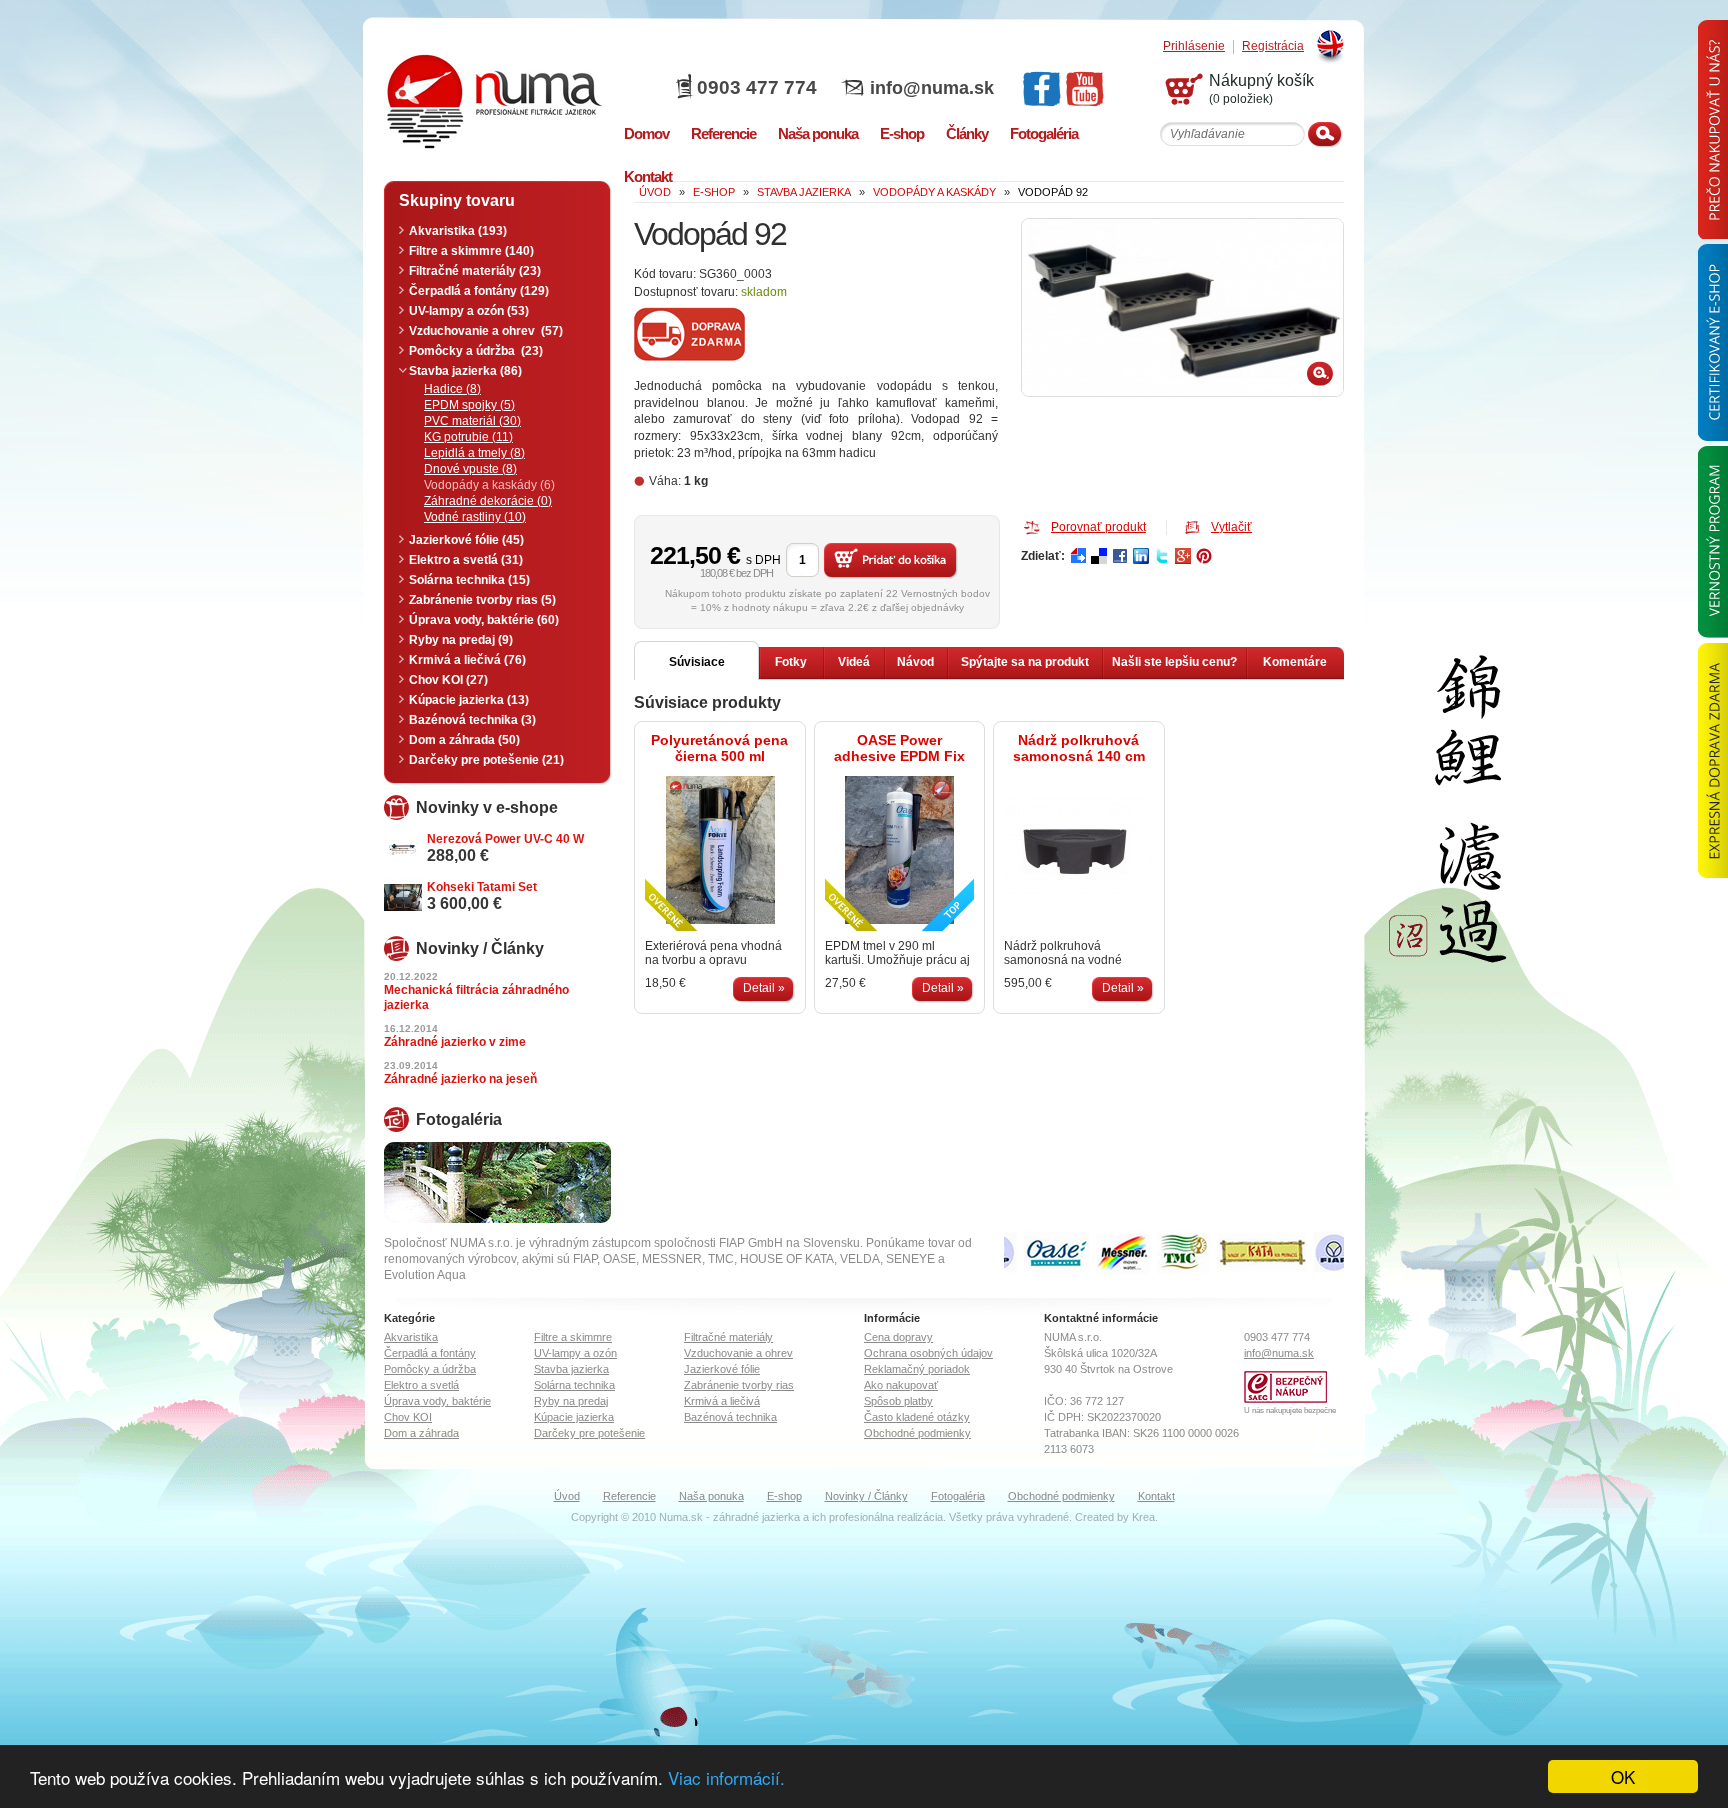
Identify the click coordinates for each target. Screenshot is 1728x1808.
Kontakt (1156, 1496)
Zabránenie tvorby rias (739, 1385)
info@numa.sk (932, 88)
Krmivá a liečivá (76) (467, 660)
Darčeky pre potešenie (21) (486, 760)
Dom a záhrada (421, 1433)
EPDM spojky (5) (469, 405)
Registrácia (1273, 46)
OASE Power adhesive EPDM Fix (899, 748)
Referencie (629, 1496)
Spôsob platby (898, 1401)
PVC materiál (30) (472, 421)
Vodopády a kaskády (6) (489, 485)
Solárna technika (574, 1385)
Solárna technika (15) (469, 580)
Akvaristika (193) (458, 231)
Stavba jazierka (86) (465, 371)
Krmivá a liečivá (722, 1401)
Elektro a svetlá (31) (466, 560)
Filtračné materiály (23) (475, 271)
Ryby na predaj (571, 1401)
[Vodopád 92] (1182, 307)
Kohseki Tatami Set (482, 887)
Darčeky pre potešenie (589, 1433)
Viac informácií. (726, 1777)
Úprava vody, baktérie (437, 1401)
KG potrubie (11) (468, 437)
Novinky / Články (866, 1496)
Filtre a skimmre (573, 1337)
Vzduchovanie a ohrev (738, 1353)
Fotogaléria (958, 1496)
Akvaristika (411, 1337)
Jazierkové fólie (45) (466, 540)
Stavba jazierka (571, 1369)
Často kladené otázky (917, 1417)
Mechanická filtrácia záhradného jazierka (476, 997)
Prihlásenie (1194, 46)
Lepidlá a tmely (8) (474, 453)
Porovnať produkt (1098, 527)
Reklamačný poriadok (917, 1369)
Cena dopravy (898, 1337)
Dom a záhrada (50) (464, 740)
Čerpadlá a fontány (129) (479, 291)
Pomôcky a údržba (430, 1369)
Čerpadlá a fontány (430, 1353)
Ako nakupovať (901, 1385)
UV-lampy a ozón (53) (469, 311)
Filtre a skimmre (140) (471, 251)
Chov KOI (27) (448, 680)
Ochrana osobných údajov (928, 1353)
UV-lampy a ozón (575, 1353)
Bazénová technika (730, 1417)
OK (1623, 1776)
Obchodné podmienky (917, 1433)
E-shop (784, 1496)
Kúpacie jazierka (574, 1417)
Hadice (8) (452, 389)
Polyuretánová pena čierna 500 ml (719, 748)
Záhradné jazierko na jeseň (460, 1079)
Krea (1143, 1517)
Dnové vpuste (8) (470, 469)
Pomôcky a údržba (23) (476, 351)
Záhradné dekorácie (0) (488, 501)
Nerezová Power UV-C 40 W (505, 839)
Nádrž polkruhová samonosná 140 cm (1079, 748)
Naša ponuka (711, 1496)
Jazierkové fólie (722, 1369)
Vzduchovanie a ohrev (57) (486, 331)
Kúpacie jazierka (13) (469, 700)
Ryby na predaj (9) (461, 640)
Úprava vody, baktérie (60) (484, 620)
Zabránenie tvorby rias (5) (482, 600)
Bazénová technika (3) (472, 720)
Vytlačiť (1231, 527)
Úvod (567, 1496)
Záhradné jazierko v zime (455, 1042)
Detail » (764, 988)
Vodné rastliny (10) (475, 517)
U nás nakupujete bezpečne (1290, 1410)
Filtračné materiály (728, 1337)
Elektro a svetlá (421, 1385)
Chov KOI (408, 1417)
